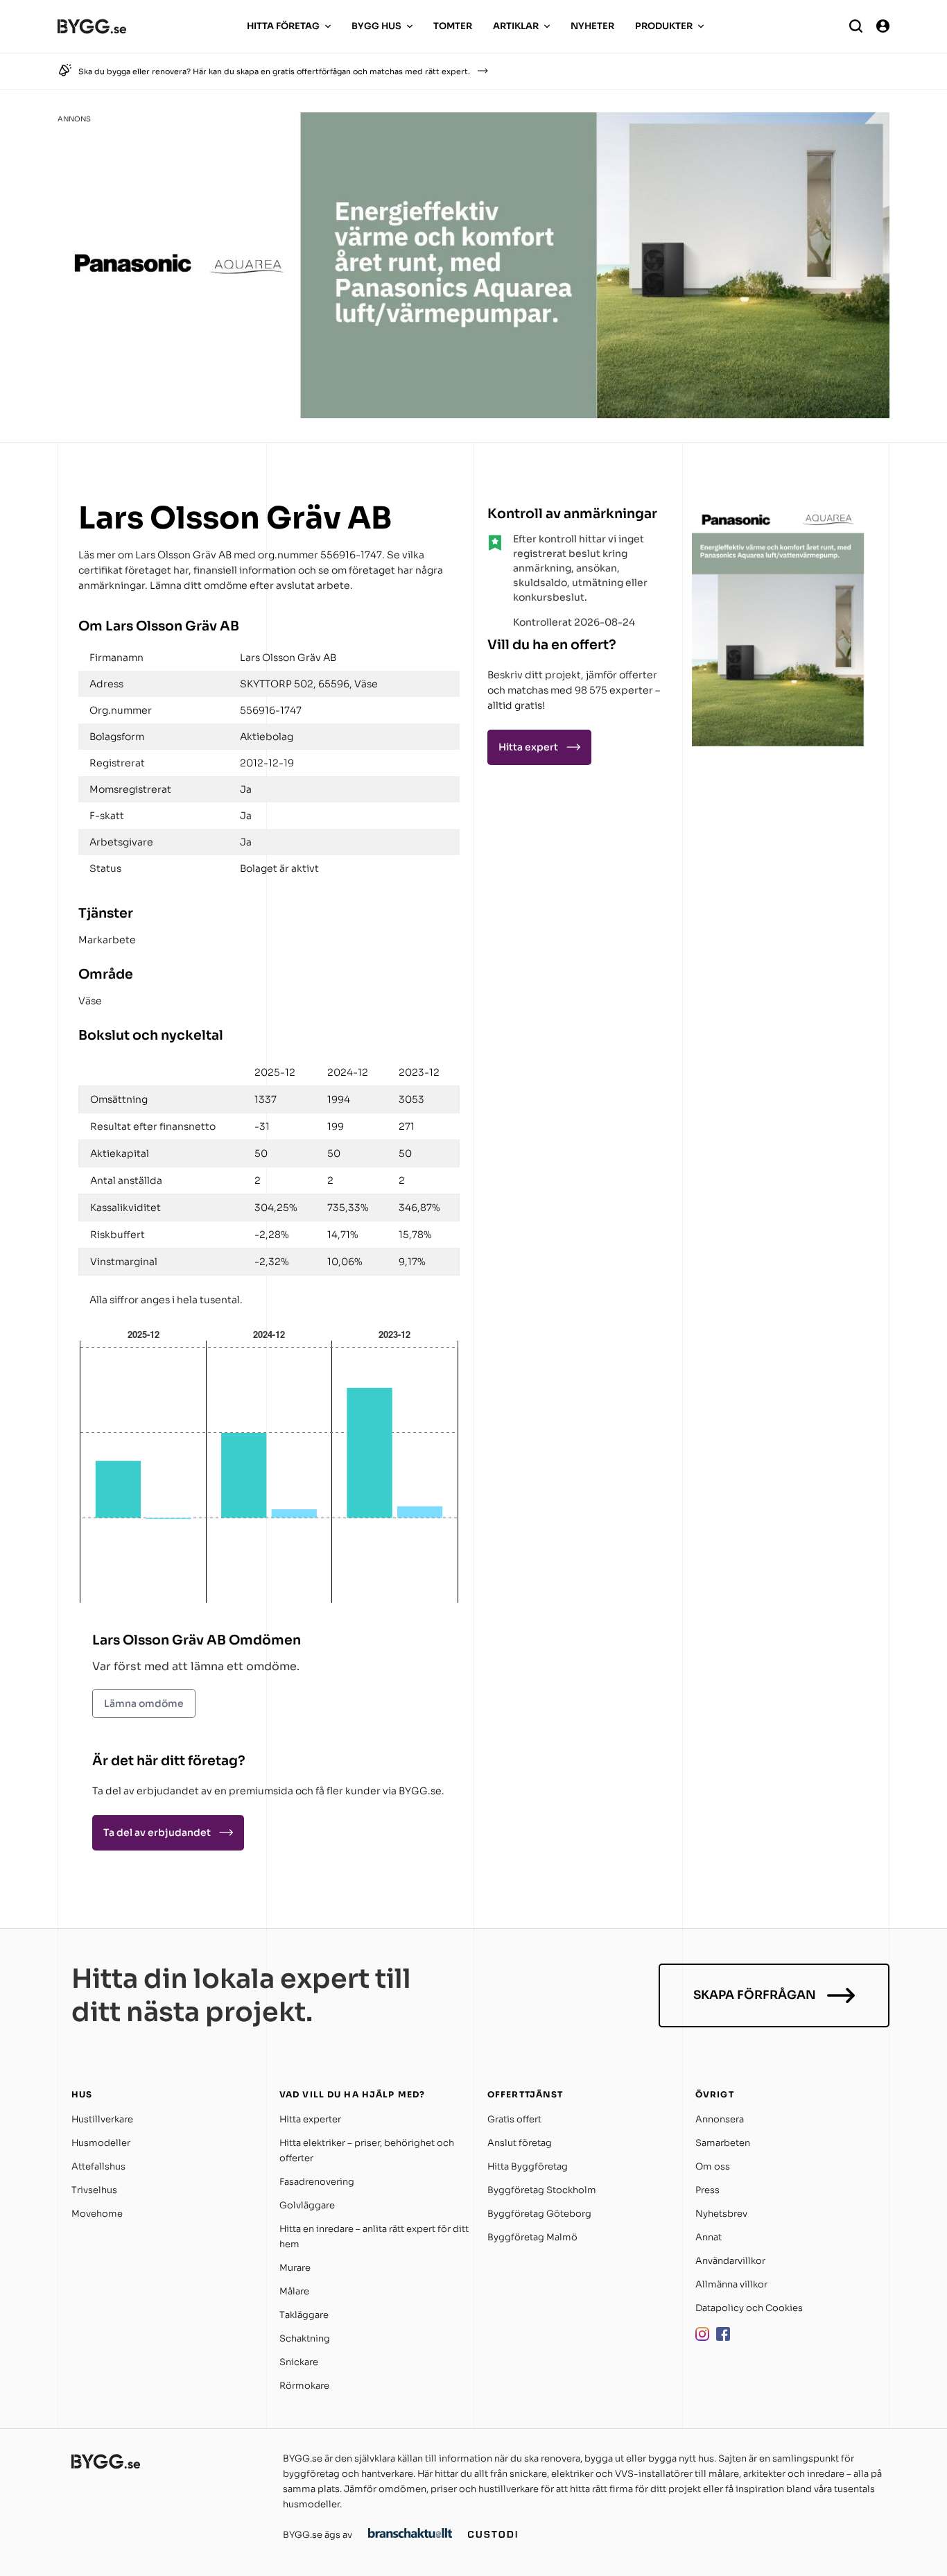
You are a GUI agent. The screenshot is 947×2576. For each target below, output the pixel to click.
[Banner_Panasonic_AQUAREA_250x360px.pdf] (779, 742)
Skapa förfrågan (755, 1995)
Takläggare (304, 2315)
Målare (294, 2291)
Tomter (453, 26)
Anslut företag (520, 2143)
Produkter (664, 26)
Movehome (97, 2214)
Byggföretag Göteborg (539, 2214)
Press (707, 2190)
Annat (709, 2237)
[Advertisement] (779, 838)
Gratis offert (514, 2119)
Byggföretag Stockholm (542, 2190)
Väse (90, 1001)
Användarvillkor (730, 2261)
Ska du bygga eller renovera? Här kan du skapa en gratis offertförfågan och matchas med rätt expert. (274, 71)
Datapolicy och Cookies (749, 2308)
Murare (295, 2268)
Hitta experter (310, 2119)
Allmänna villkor (731, 2284)
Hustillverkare (102, 2119)
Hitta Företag (283, 26)
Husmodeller (101, 2143)
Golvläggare (307, 2205)
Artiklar (516, 26)
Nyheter (592, 26)
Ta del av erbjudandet (157, 1832)
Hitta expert (528, 747)
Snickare (299, 2362)
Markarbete (107, 940)
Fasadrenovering (317, 2182)
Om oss (713, 2166)
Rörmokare (304, 2386)
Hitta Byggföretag (528, 2166)
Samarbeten (723, 2143)
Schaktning (305, 2338)
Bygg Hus (376, 26)
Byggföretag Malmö (532, 2237)
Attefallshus (98, 2166)
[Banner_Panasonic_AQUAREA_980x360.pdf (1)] (473, 414)
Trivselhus (94, 2190)
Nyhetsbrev (721, 2214)
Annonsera (720, 2119)
